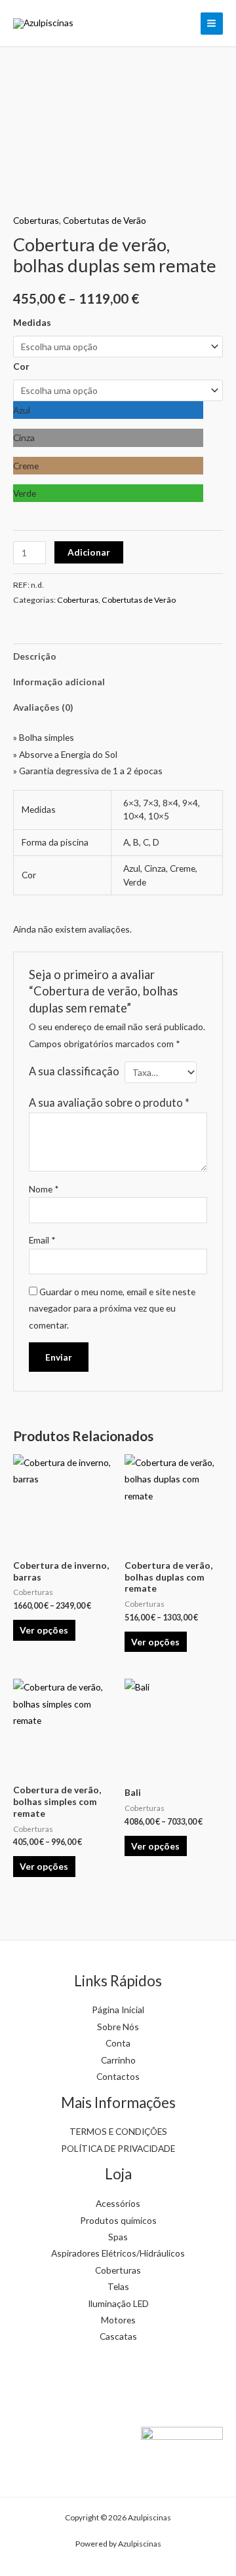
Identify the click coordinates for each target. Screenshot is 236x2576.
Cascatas (118, 2336)
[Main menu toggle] (212, 24)
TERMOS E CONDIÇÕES (118, 2131)
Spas (118, 2237)
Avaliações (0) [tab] (43, 707)
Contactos (118, 2076)
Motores (118, 2320)
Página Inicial (118, 2010)
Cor (21, 366)
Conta (118, 2043)
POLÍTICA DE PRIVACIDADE (118, 2148)
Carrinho (118, 2060)
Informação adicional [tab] (59, 682)
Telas (118, 2286)
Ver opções (44, 1630)
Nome (44, 1189)
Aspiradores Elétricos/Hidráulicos (118, 2253)
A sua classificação (74, 1071)
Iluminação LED (118, 2303)
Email (42, 1240)
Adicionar (89, 552)
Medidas (32, 322)
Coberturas (36, 220)
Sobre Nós (118, 2027)
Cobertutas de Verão (105, 220)
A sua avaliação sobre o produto (109, 1102)
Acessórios (118, 2203)
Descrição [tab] (35, 656)
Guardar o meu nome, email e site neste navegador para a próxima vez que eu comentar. (112, 1308)
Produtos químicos (118, 2220)
